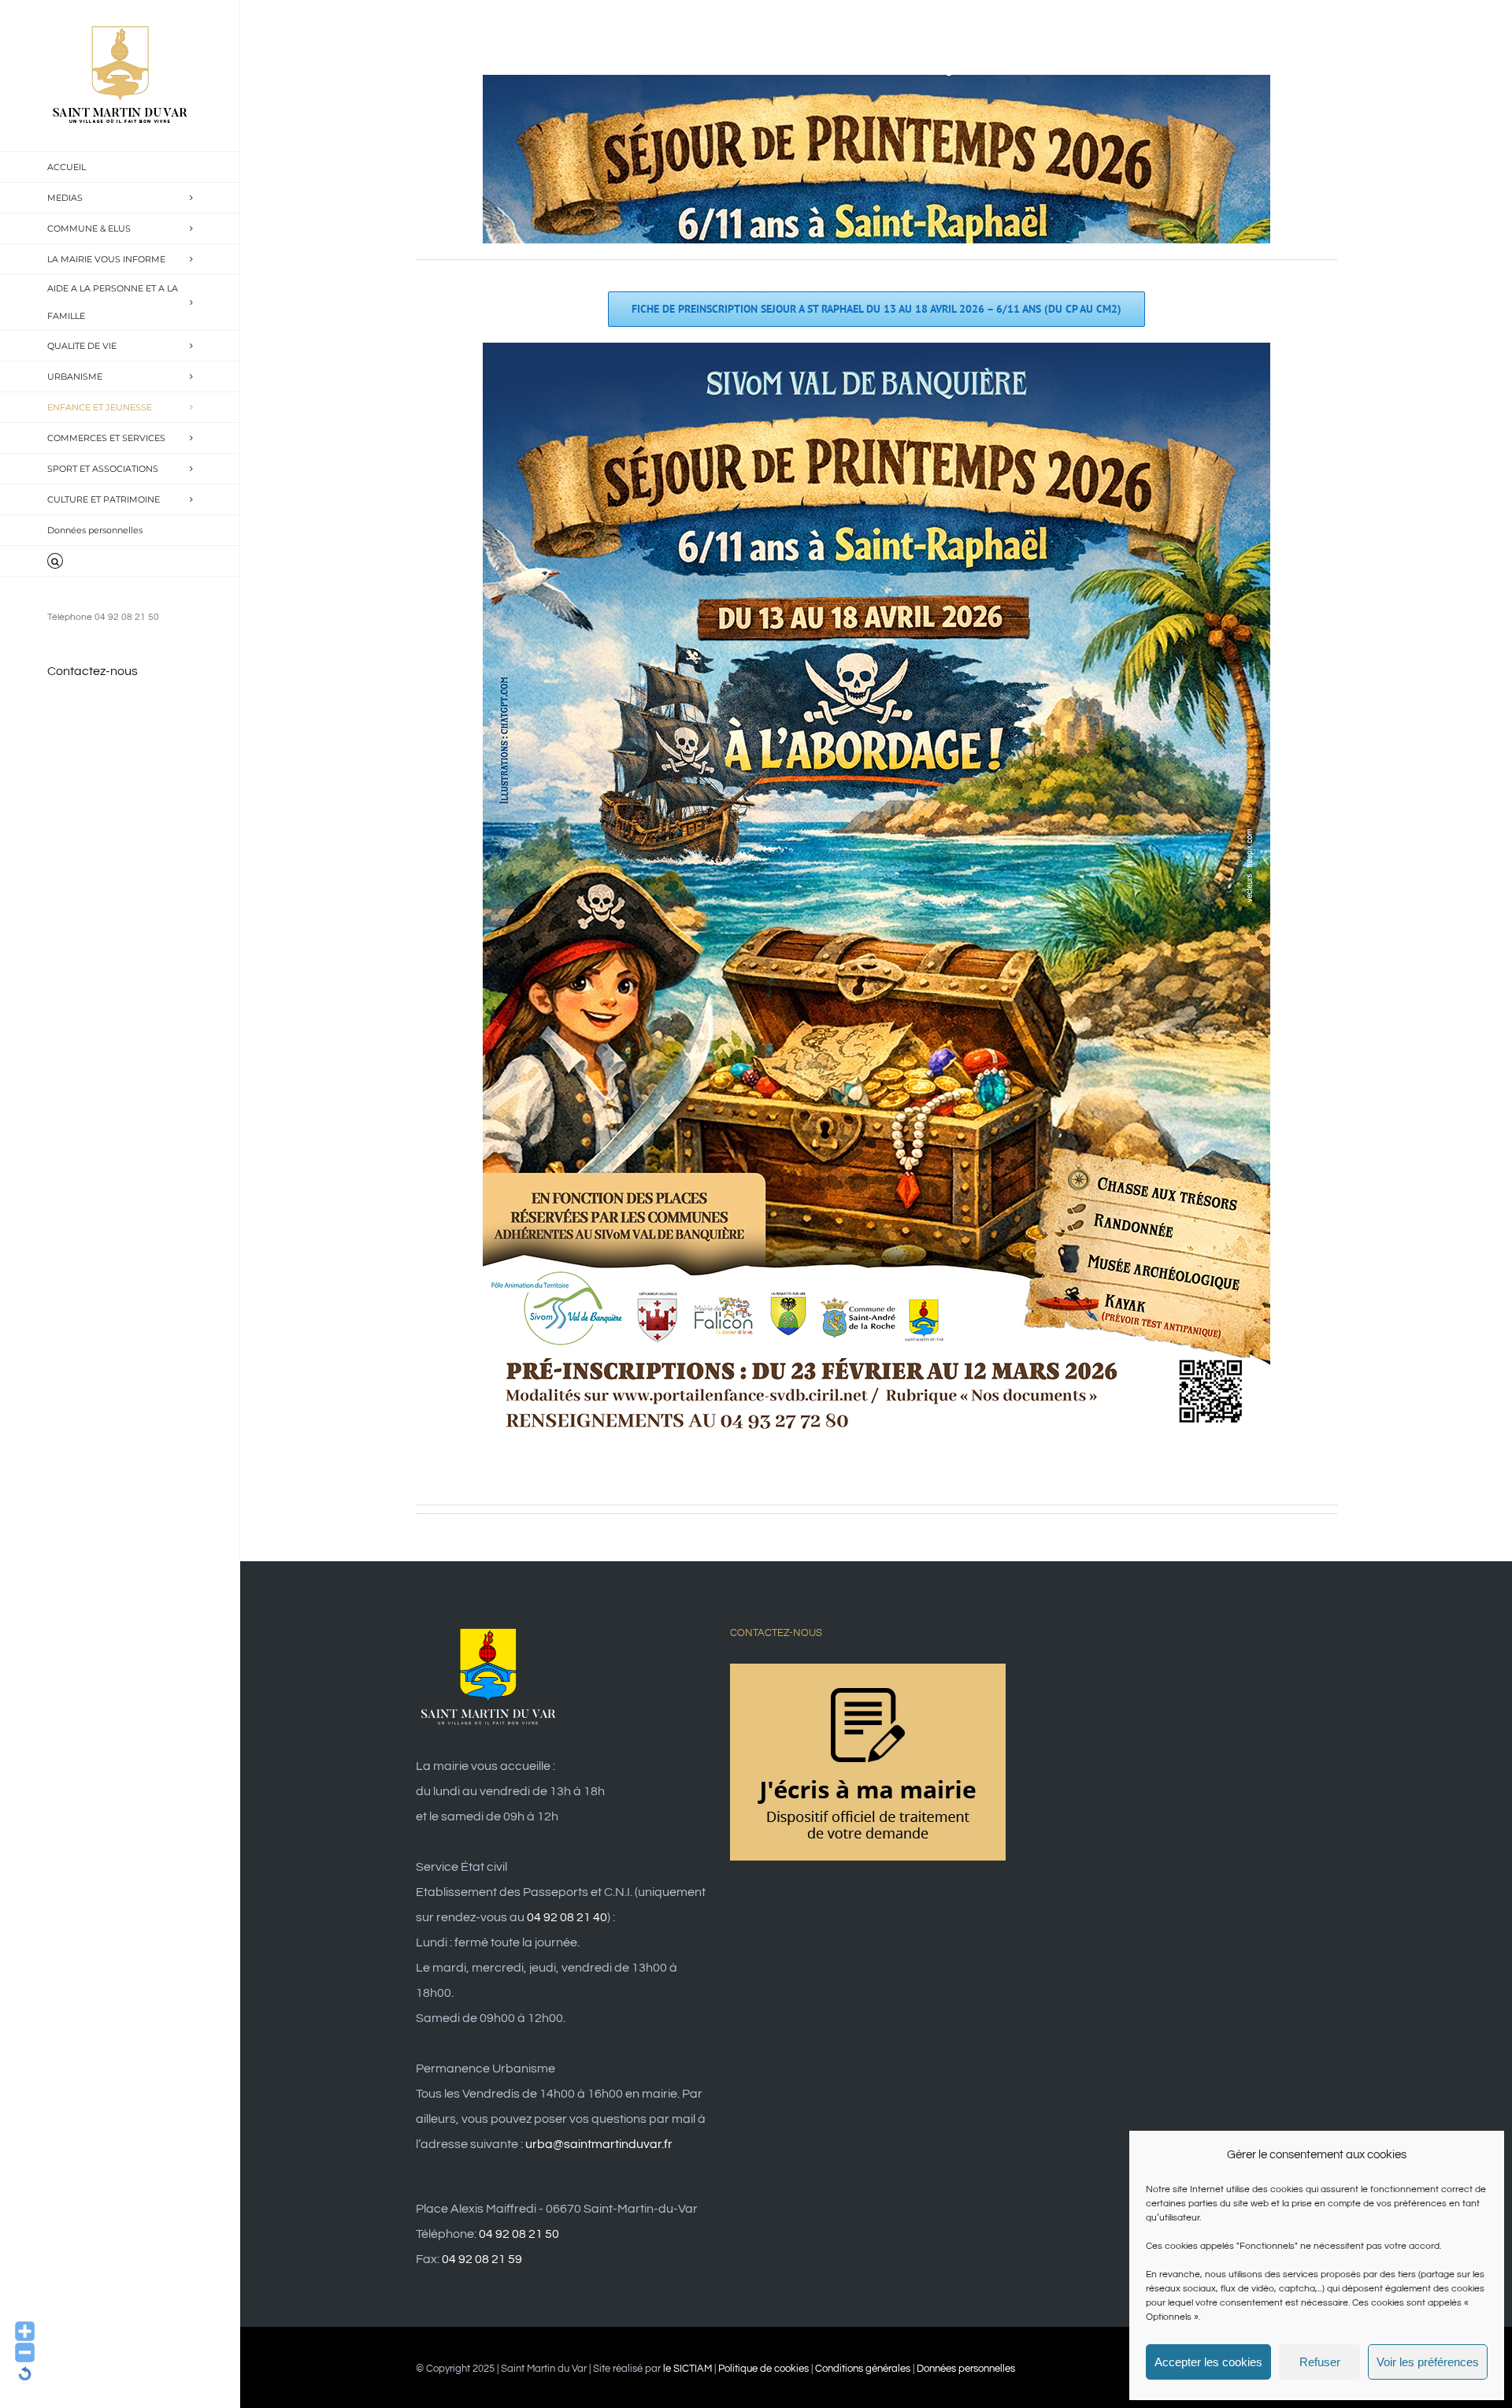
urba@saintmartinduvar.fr (599, 2144)
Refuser (1320, 2362)
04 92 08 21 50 (519, 2234)
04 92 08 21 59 (482, 2259)
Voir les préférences (1428, 2362)
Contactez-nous (93, 671)
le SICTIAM (687, 2369)
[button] (120, 561)
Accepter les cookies (1208, 2362)
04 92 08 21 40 (567, 1917)
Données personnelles (966, 2369)
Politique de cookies (763, 2369)
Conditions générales (863, 2369)
